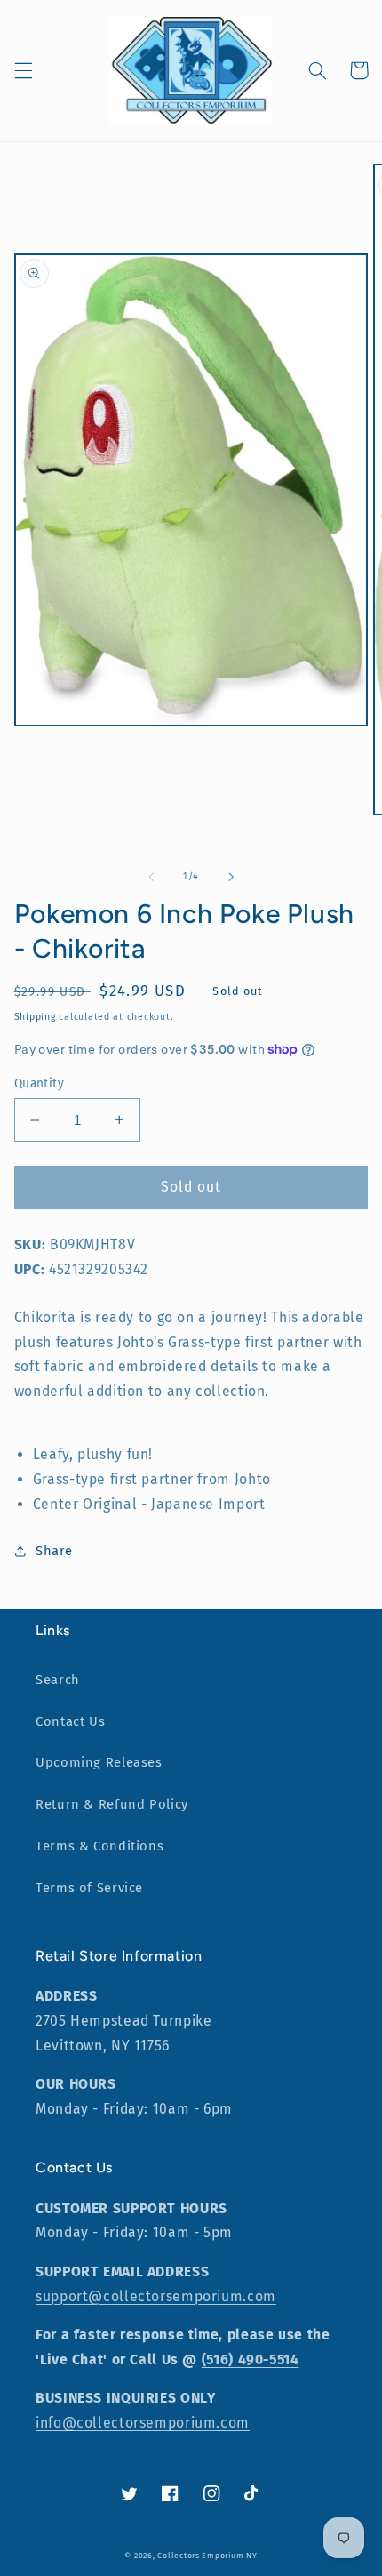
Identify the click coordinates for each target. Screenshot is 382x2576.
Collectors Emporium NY (207, 2556)
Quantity (39, 1083)
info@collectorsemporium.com (143, 2423)
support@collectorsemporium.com (156, 2296)
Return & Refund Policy (112, 1804)
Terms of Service (89, 1888)
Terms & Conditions (99, 1846)
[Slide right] (231, 877)
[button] (23, 70)
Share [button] (54, 1551)
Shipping (35, 1017)
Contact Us (70, 1721)
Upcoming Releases (99, 1762)
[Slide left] (151, 877)
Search (58, 1680)
